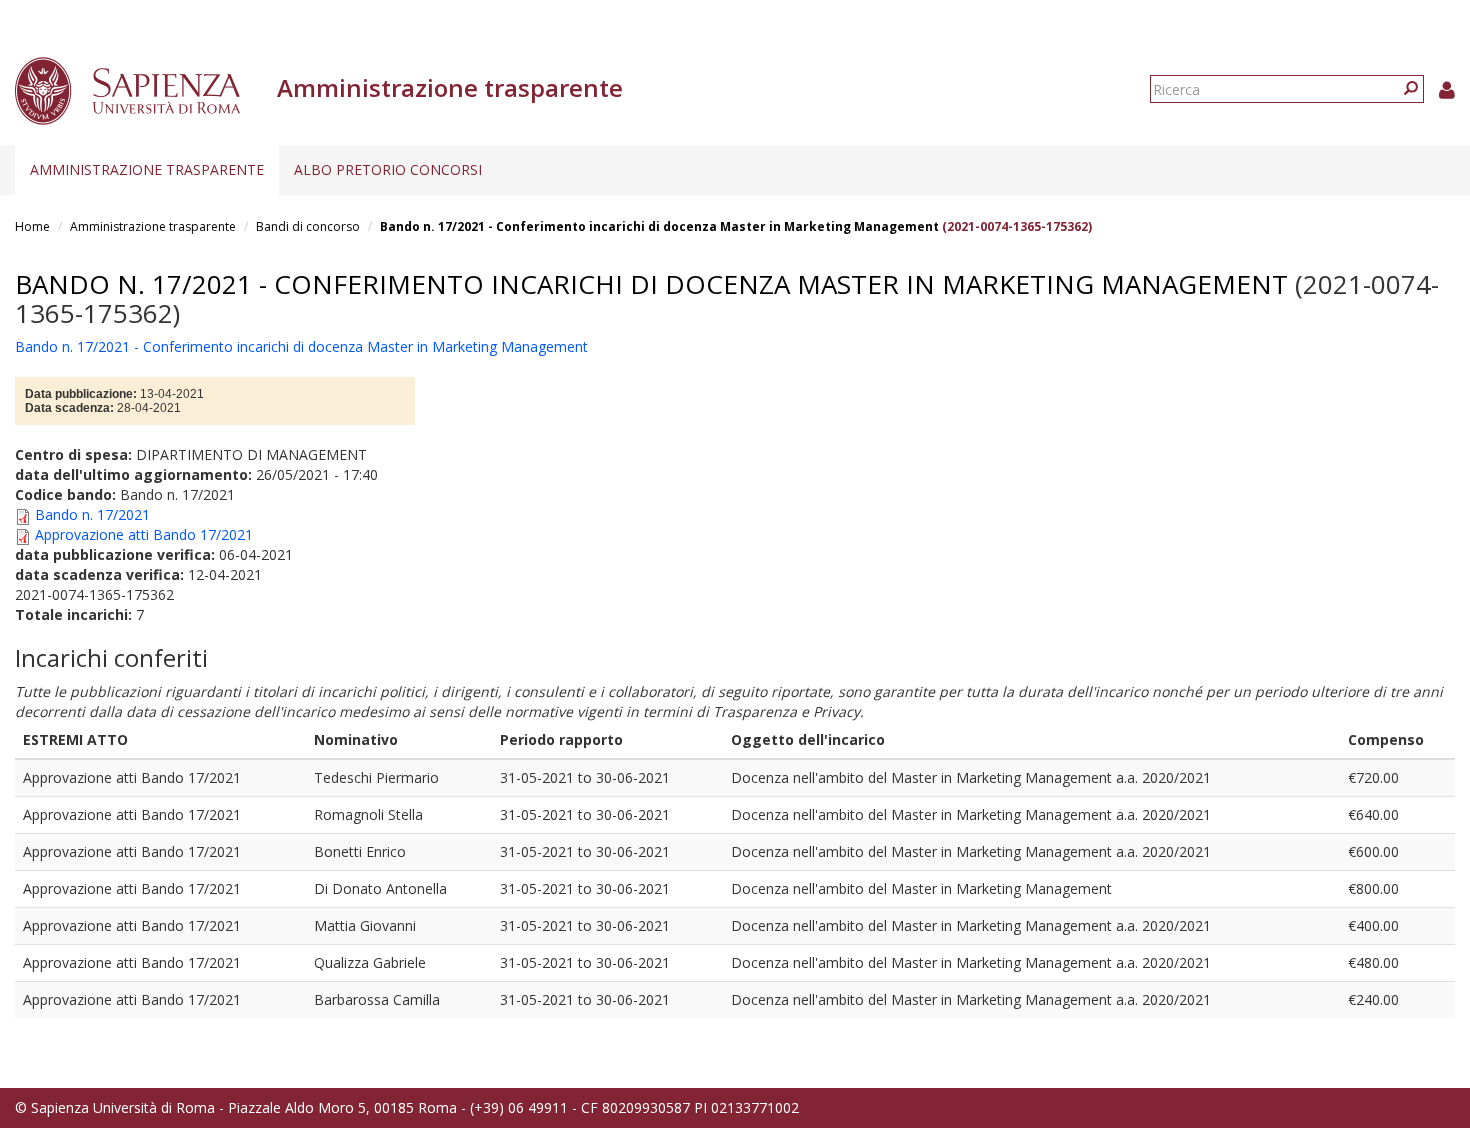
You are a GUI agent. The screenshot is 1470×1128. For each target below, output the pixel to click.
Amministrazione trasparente (147, 169)
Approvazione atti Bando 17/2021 (144, 534)
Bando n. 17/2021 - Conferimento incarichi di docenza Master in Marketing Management (659, 226)
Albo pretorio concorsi (388, 169)
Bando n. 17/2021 (92, 514)
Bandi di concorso (308, 226)
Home (32, 226)
